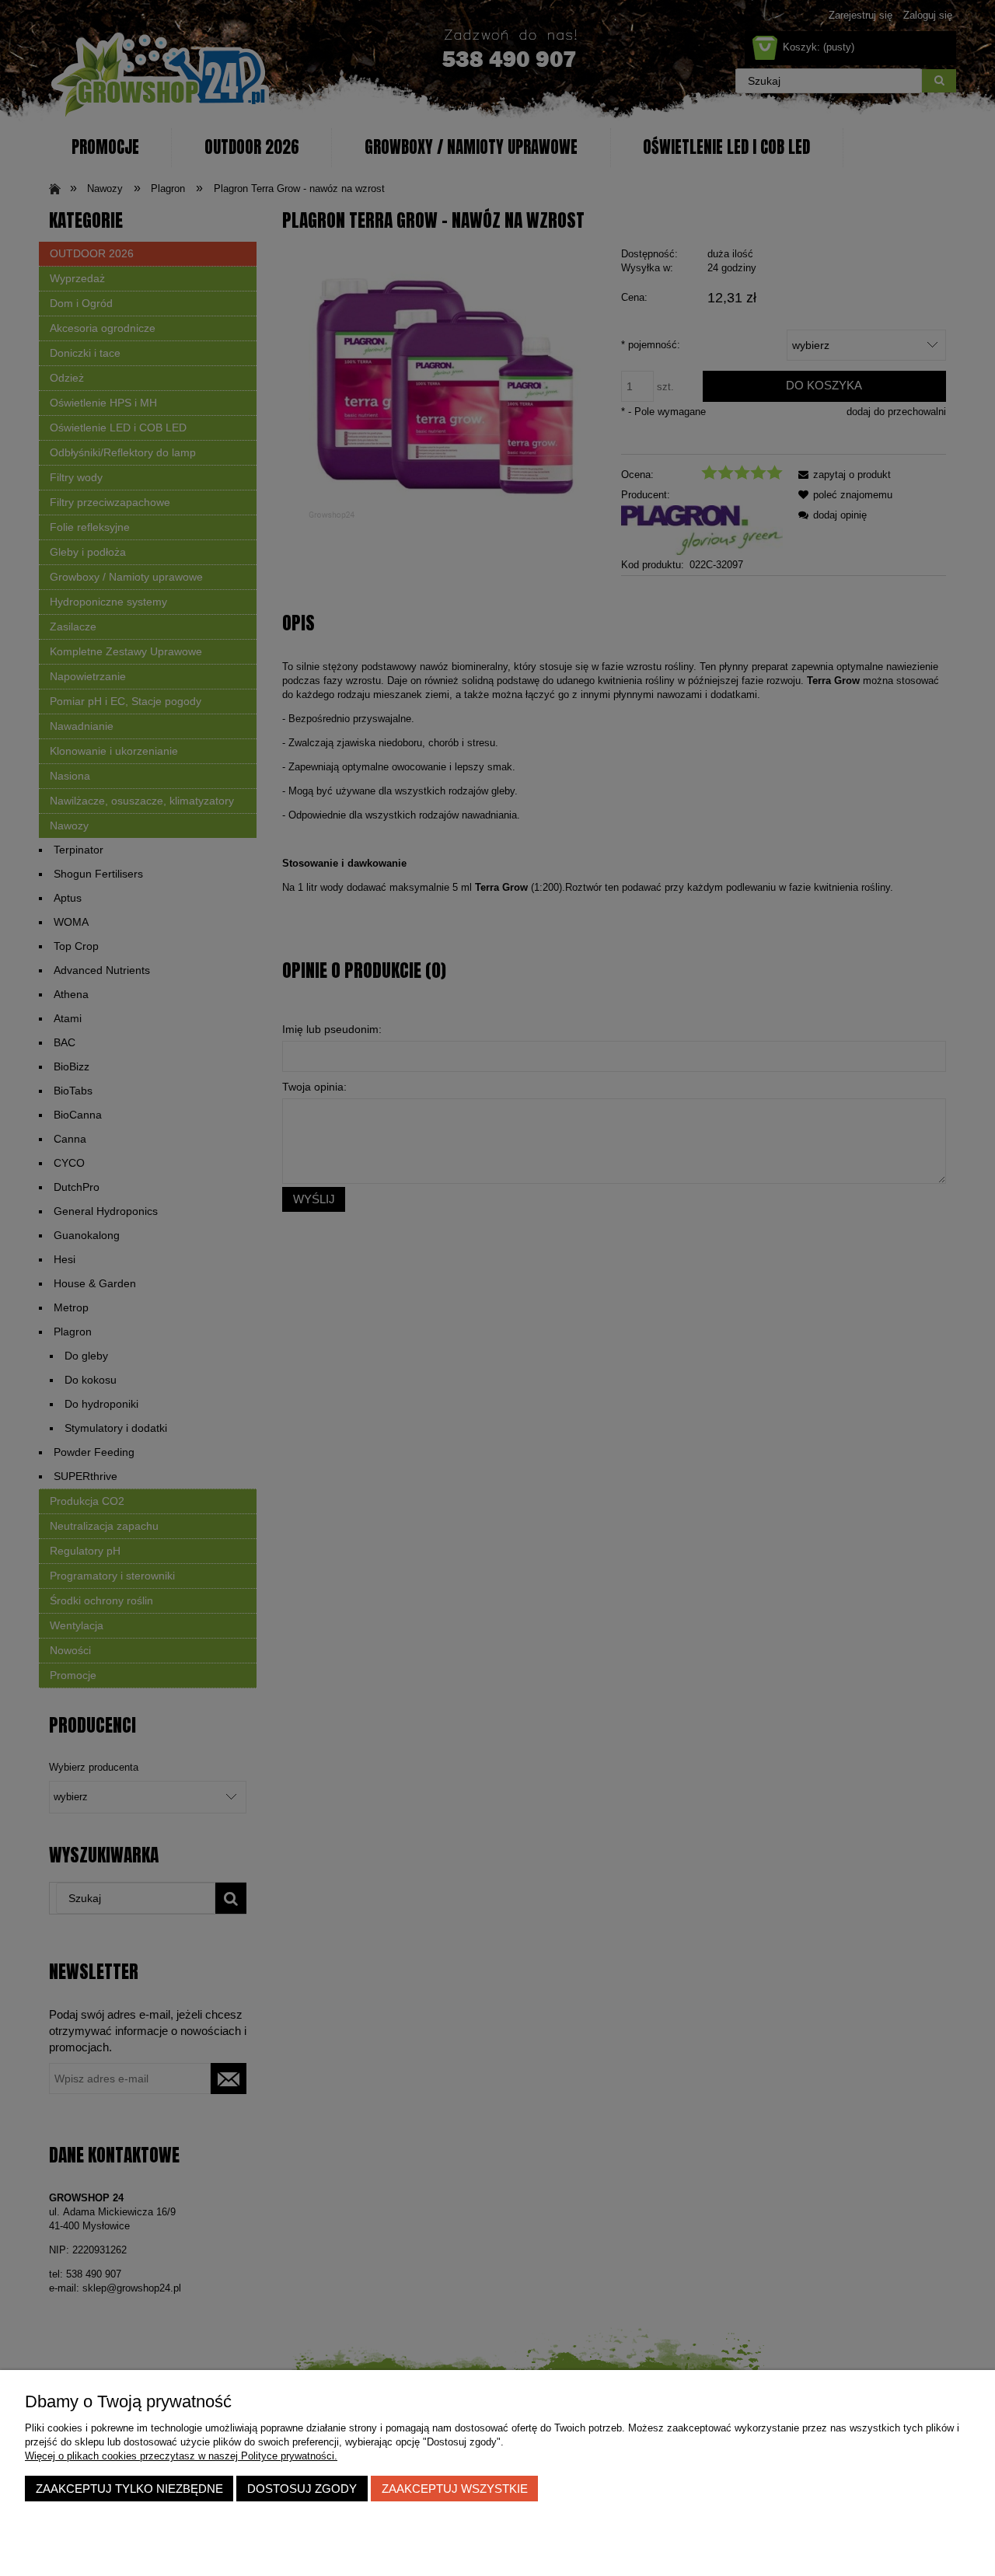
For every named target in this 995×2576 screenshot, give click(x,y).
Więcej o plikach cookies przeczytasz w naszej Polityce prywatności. (181, 2456)
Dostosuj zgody (302, 2489)
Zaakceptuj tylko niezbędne (129, 2489)
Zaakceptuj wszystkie (455, 2489)
